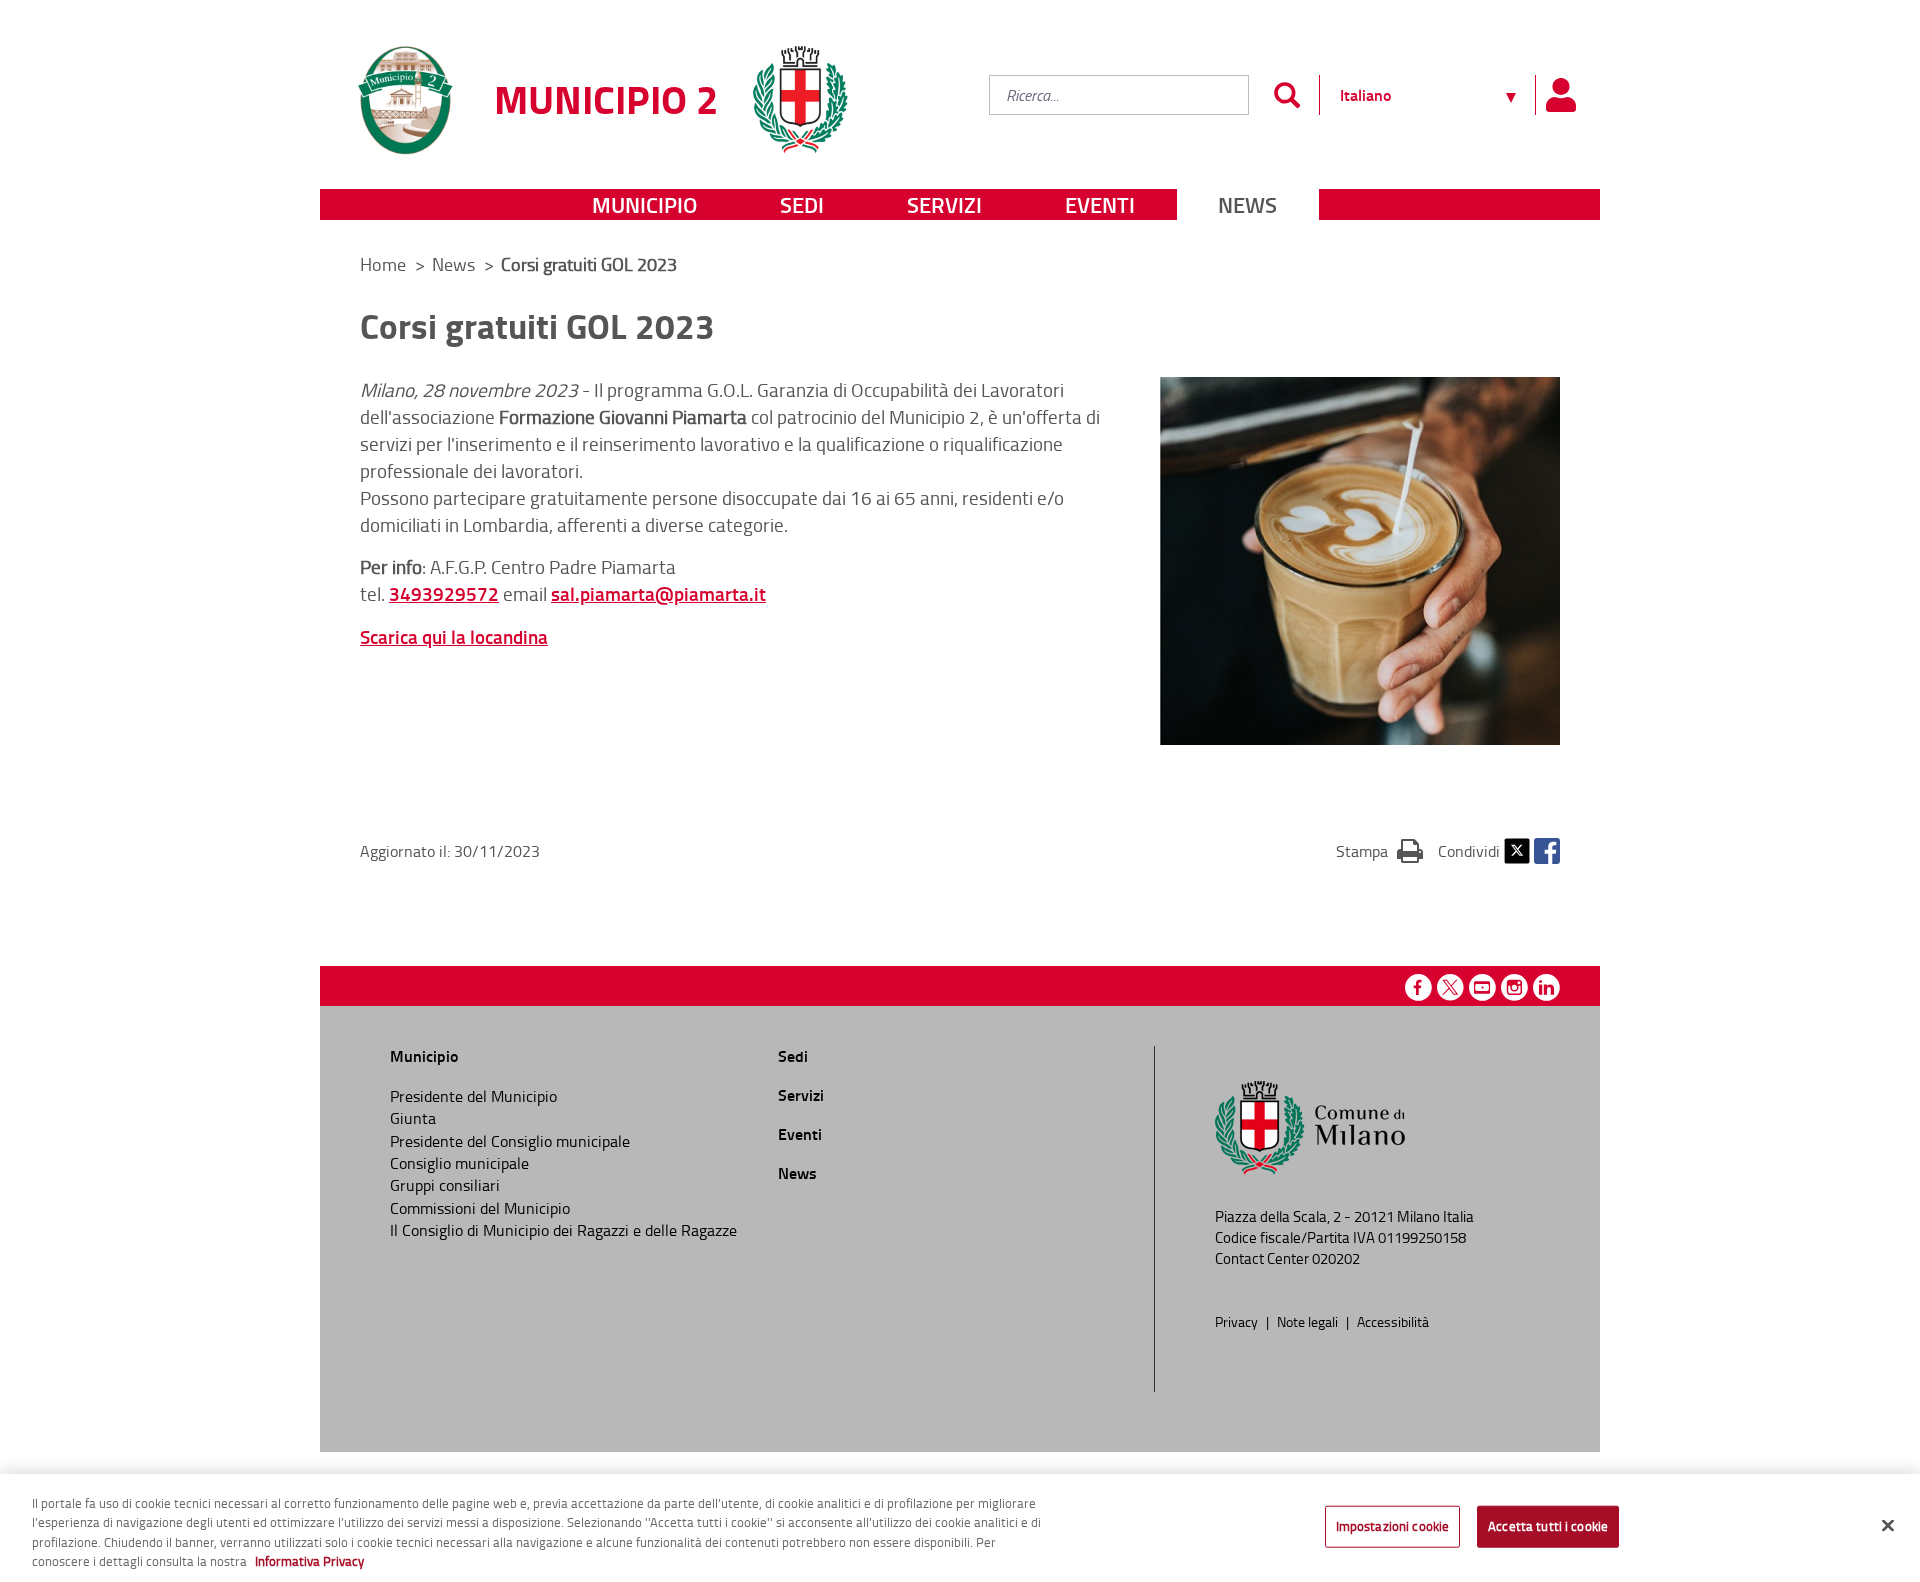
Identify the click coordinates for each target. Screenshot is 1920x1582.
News (1247, 204)
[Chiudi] (1888, 1525)
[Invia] (1286, 95)
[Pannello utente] (1560, 95)
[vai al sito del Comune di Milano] (800, 87)
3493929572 (444, 593)
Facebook (1547, 851)
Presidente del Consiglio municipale (510, 1141)
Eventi (1100, 204)
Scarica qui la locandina (454, 636)
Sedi (802, 204)
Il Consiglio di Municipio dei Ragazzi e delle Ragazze (563, 1230)
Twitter (1517, 851)
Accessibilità (1393, 1321)
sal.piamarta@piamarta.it (658, 593)
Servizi (944, 204)
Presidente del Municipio (473, 1096)
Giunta (413, 1118)
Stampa (1379, 850)
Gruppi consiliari (445, 1185)
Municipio (644, 204)
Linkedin (1546, 987)
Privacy (1238, 1321)
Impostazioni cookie (1392, 1526)
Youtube (1482, 987)
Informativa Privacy (309, 1561)
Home (383, 264)
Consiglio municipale (459, 1163)
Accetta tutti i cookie (1548, 1526)
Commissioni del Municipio (480, 1208)
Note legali (1309, 1321)
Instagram (1514, 987)
